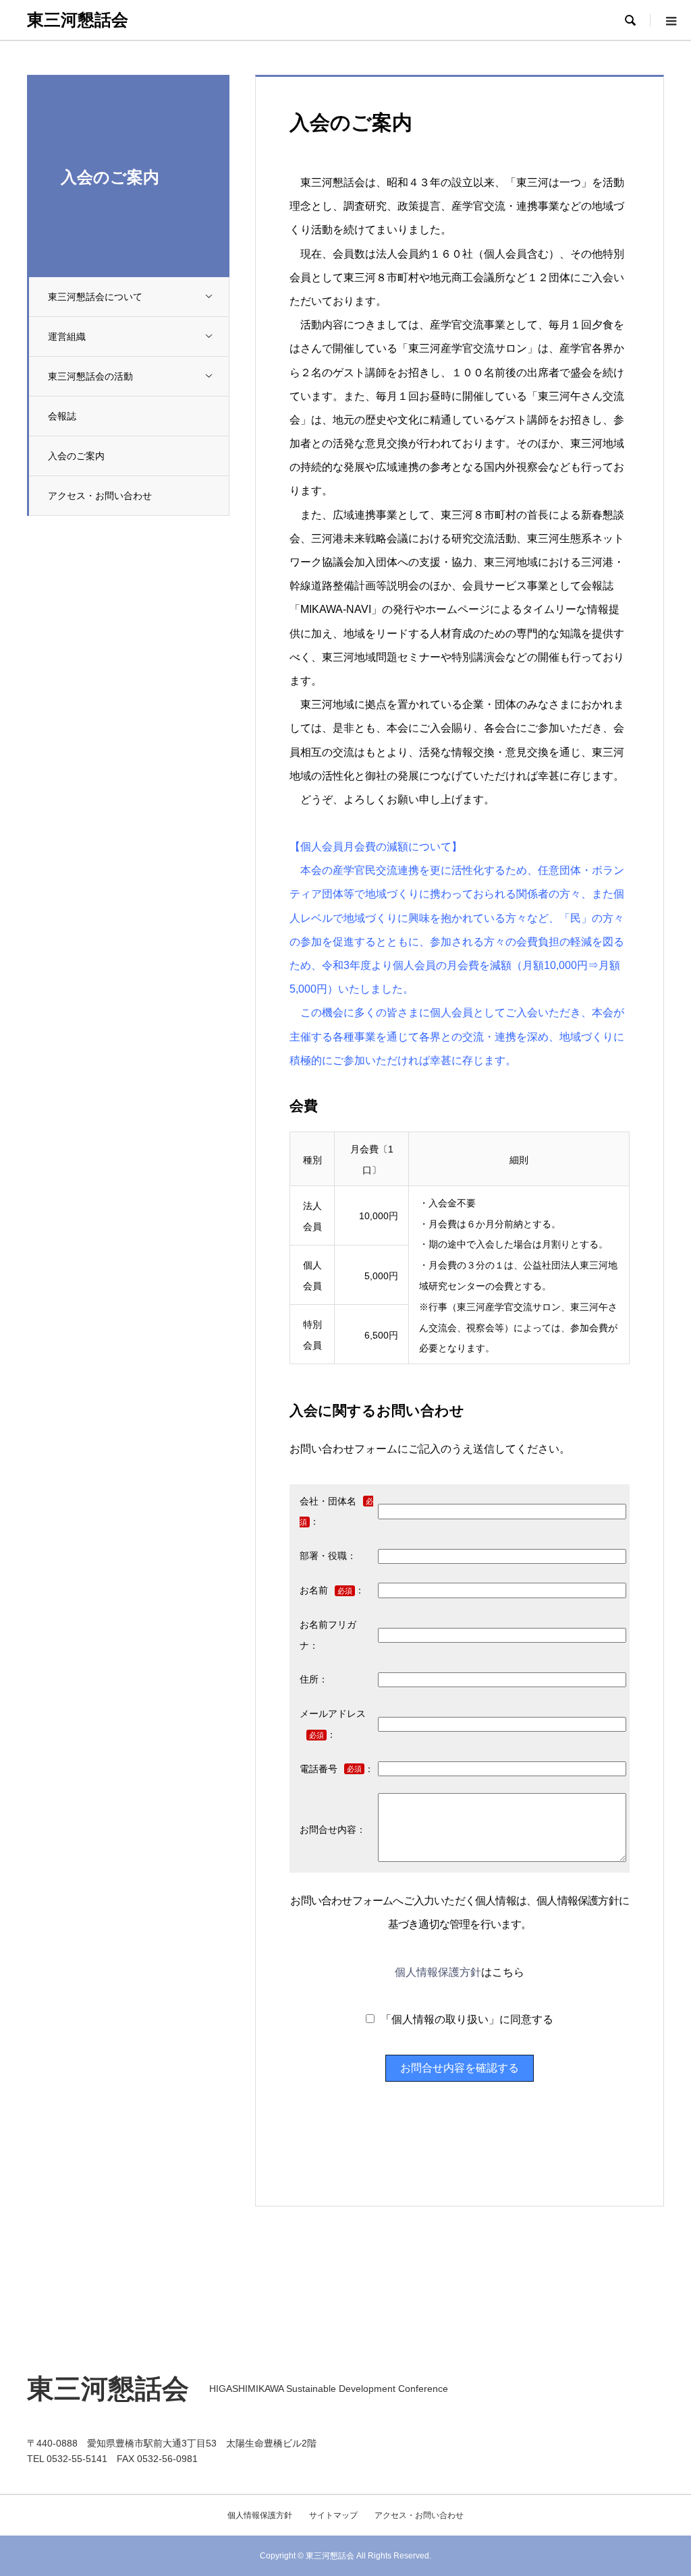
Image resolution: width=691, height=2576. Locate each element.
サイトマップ (333, 2515)
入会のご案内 (76, 456)
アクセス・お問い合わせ (100, 496)
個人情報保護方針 (438, 1972)
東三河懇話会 (78, 20)
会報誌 (62, 416)
